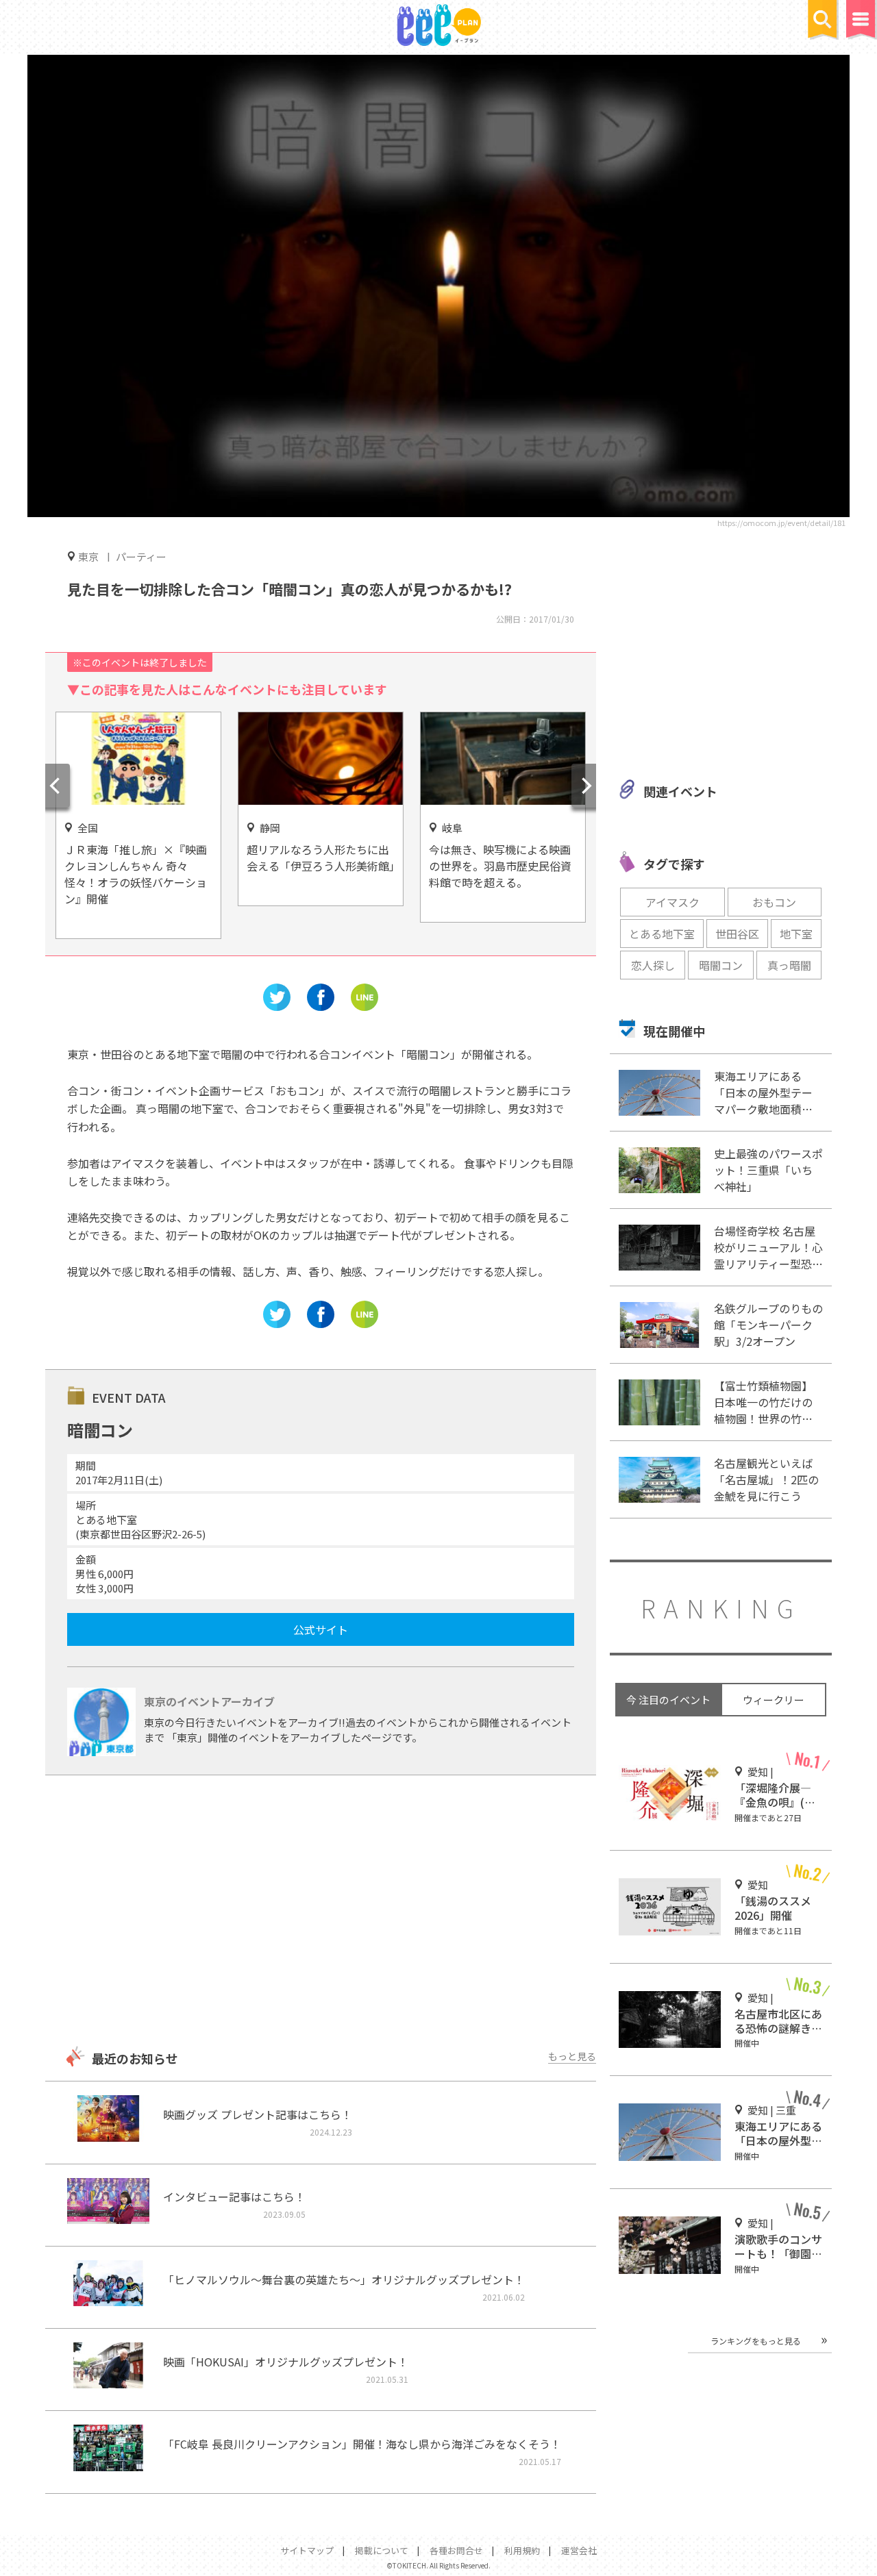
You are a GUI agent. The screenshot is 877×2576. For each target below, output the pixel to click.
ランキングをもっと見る (756, 2341)
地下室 (796, 934)
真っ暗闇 (789, 965)
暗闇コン (721, 965)
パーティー (141, 557)
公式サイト (321, 1629)
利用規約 (522, 2550)
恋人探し (653, 965)
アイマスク (672, 902)
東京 (88, 556)
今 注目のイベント (668, 1700)
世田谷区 (737, 934)
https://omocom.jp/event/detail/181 (781, 523)
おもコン (774, 902)
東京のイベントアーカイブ (209, 1701)
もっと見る (572, 2056)
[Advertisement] (321, 1912)
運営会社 (579, 2550)
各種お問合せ (456, 2550)
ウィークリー (774, 1700)
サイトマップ (307, 2550)
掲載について (382, 2550)
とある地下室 (662, 934)
